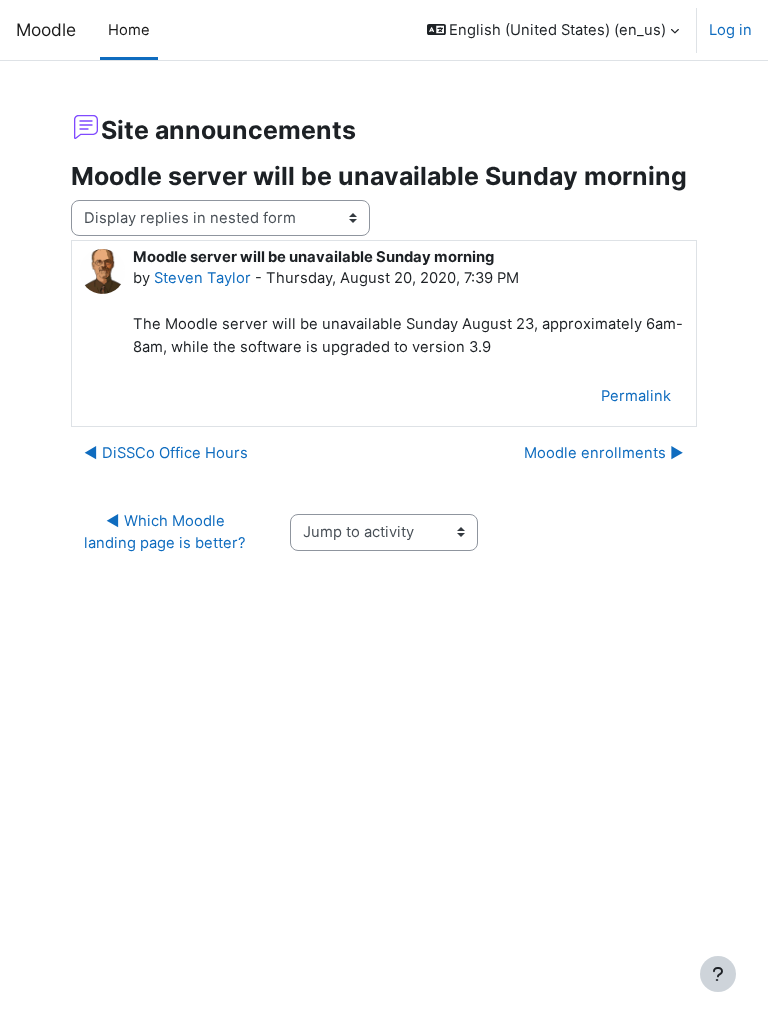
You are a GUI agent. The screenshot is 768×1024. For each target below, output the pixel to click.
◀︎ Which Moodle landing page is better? (165, 532)
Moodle (46, 29)
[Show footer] (718, 974)
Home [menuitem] (129, 30)
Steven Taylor (202, 278)
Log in (730, 30)
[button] (553, 30)
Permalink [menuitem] (636, 396)
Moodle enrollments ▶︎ (604, 453)
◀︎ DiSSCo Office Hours (166, 453)
